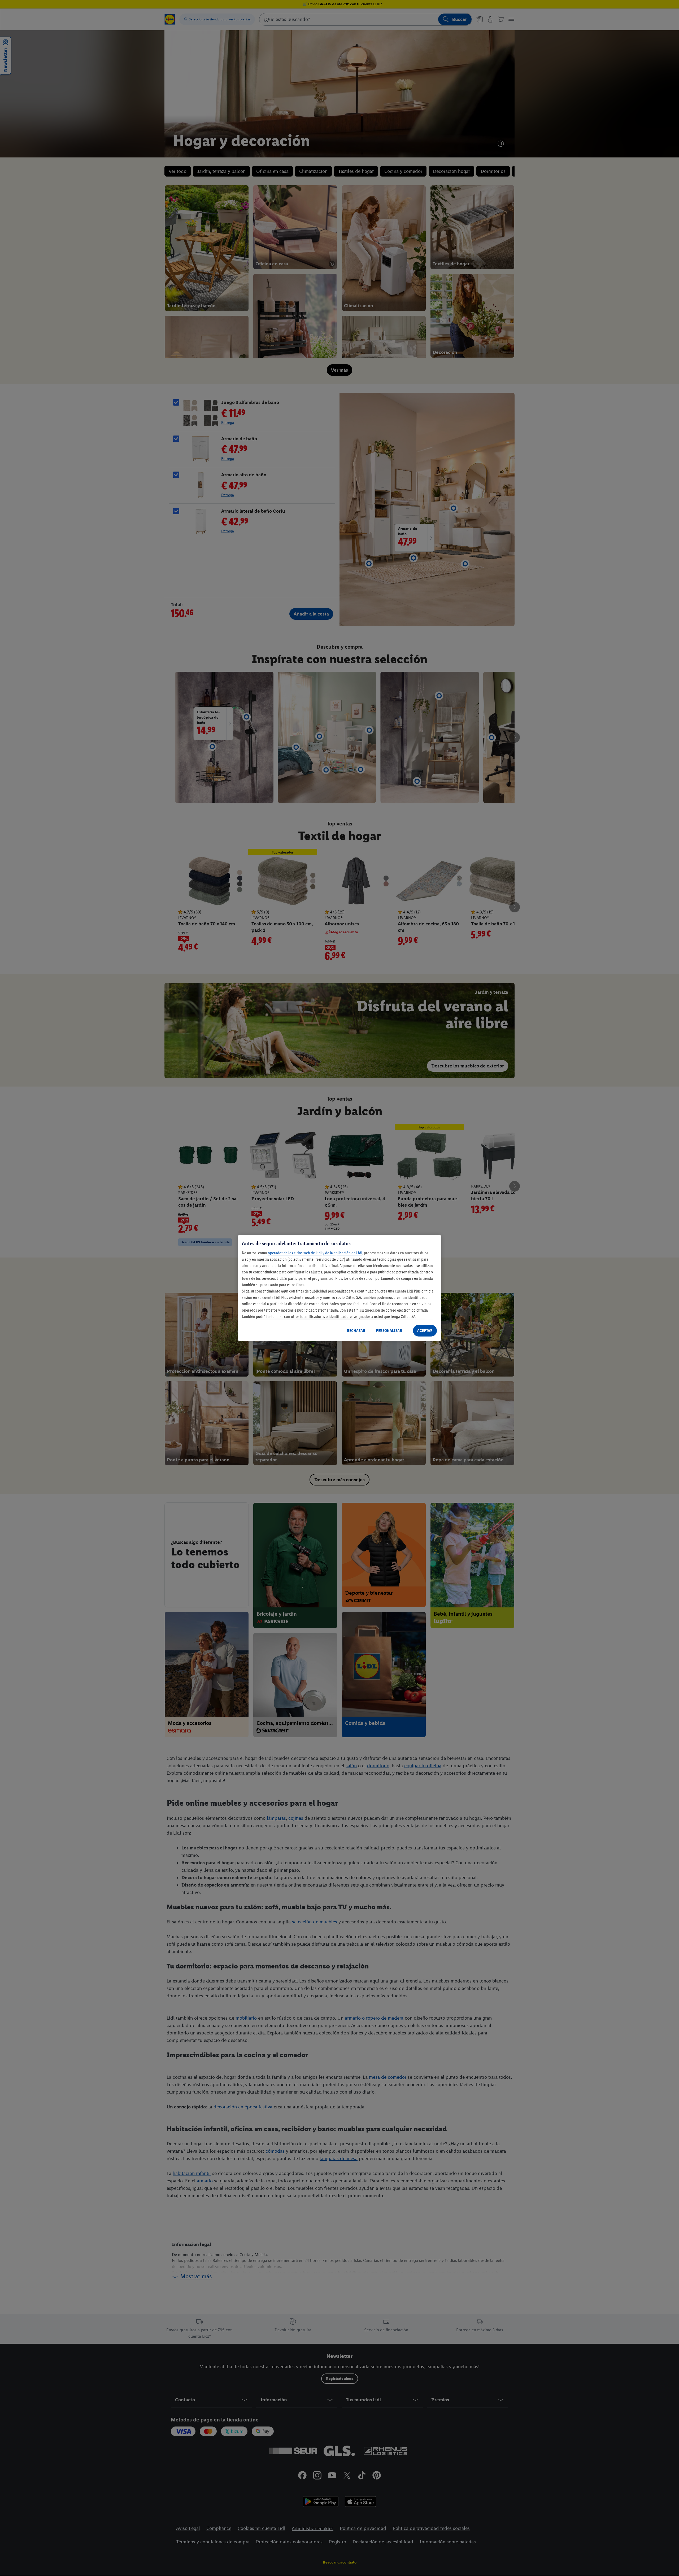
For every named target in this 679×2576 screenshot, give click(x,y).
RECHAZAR (356, 1331)
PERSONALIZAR (389, 1331)
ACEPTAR (425, 1331)
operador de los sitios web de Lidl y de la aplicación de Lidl (315, 1253)
